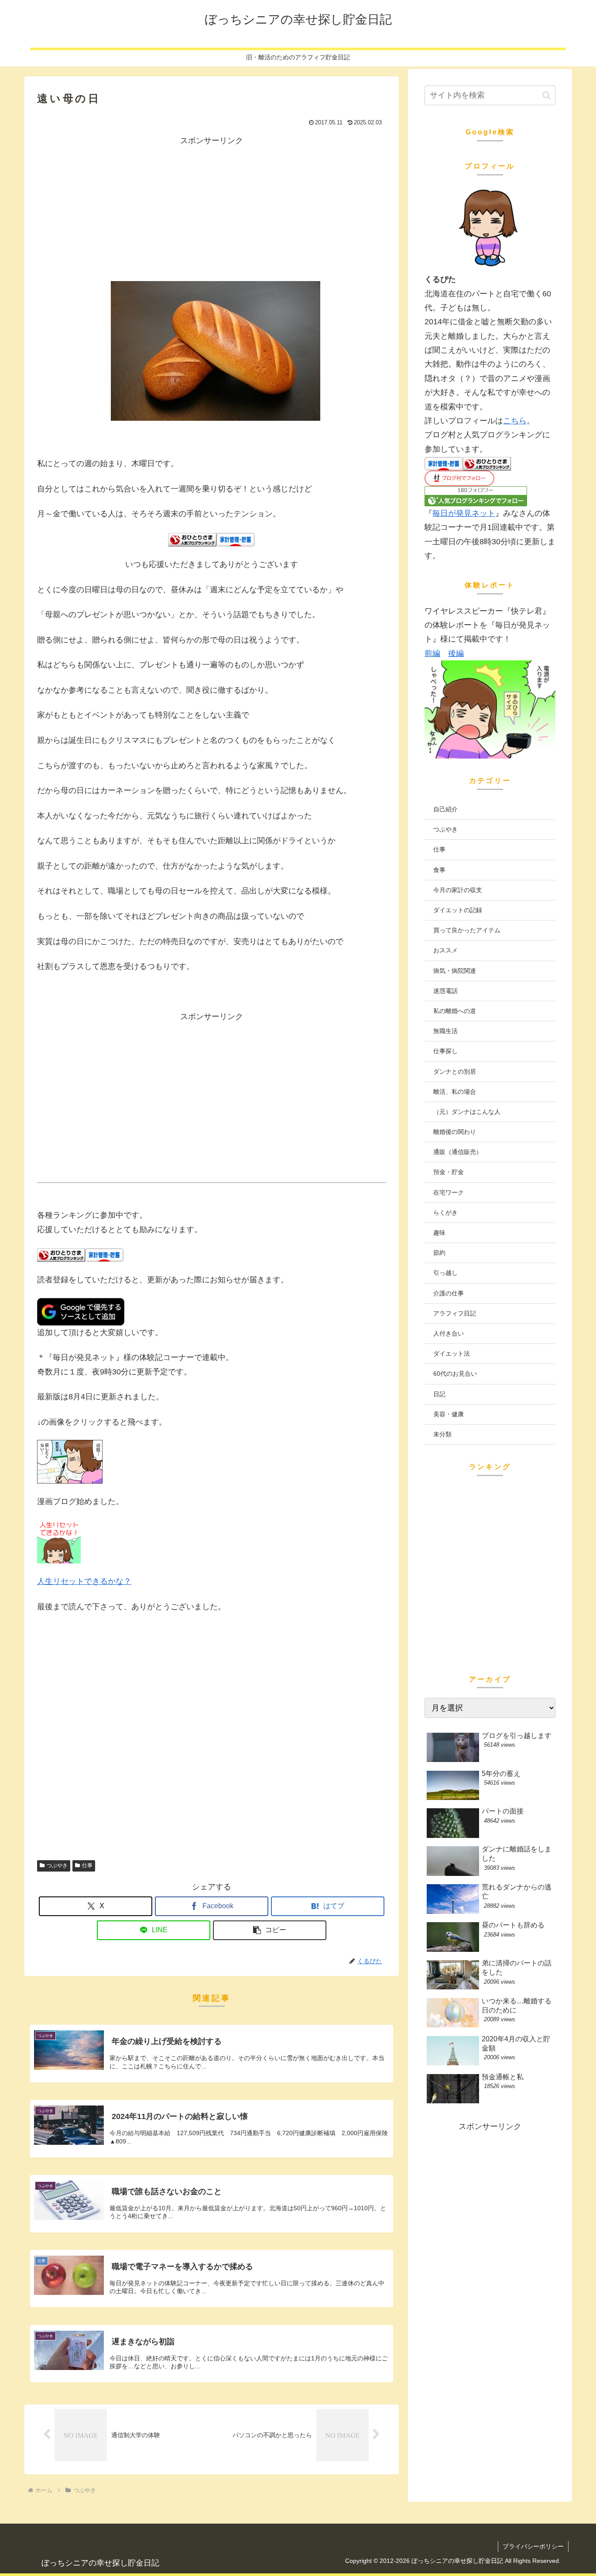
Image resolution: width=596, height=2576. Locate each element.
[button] (270, 1930)
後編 (456, 653)
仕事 (87, 1865)
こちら (515, 421)
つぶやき (57, 1865)
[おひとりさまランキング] (192, 539)
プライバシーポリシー (533, 2546)
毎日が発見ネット (464, 513)
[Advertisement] (212, 209)
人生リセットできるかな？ (84, 1581)
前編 (432, 653)
